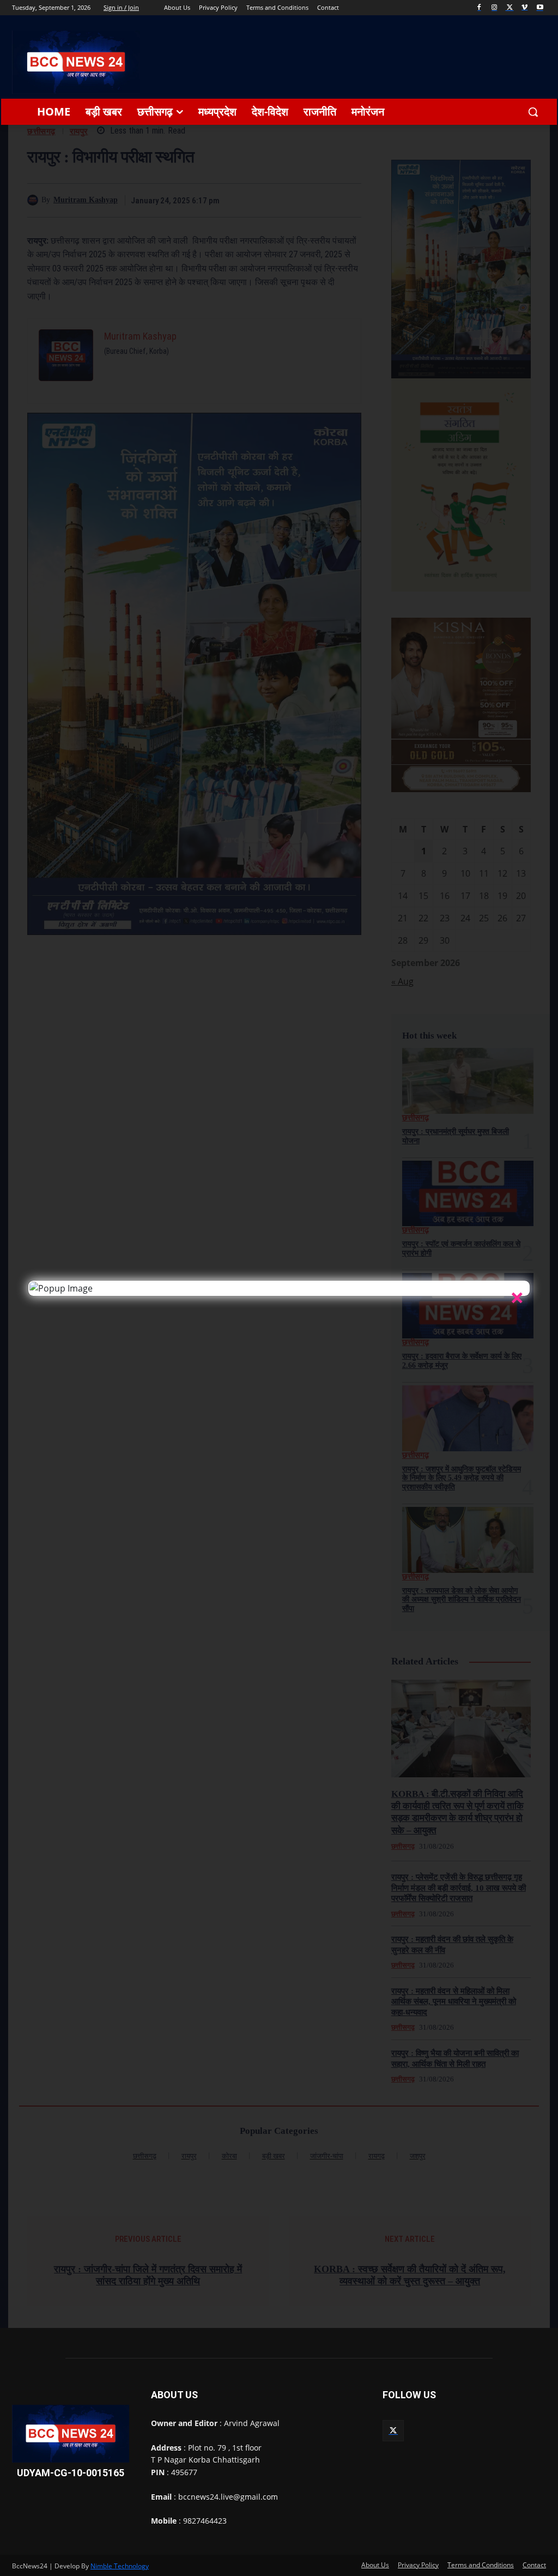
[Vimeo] (524, 8)
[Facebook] (479, 8)
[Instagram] (495, 8)
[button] (533, 112)
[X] (510, 8)
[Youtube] (540, 8)
